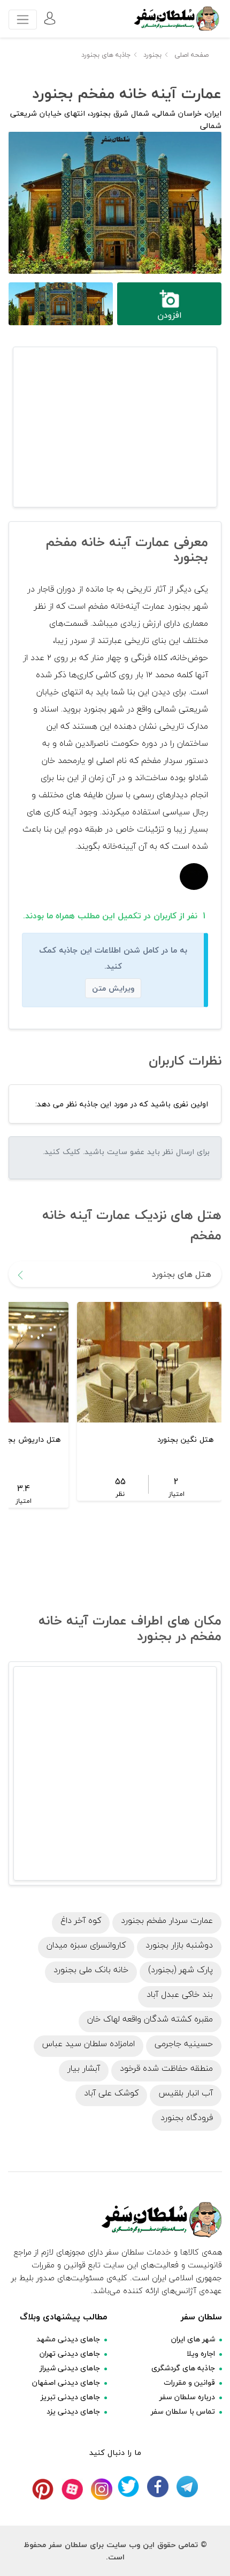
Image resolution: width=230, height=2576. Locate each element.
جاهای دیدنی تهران (70, 2353)
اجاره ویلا (201, 2353)
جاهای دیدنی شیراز (70, 2368)
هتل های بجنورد (182, 1274)
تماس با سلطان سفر (183, 2411)
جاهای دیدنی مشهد (68, 2339)
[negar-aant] (194, 875)
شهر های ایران (193, 2339)
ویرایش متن (113, 988)
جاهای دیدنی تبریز (70, 2397)
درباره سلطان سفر (187, 2397)
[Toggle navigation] (23, 20)
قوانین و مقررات (189, 2382)
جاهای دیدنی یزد (73, 2411)
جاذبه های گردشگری (183, 2368)
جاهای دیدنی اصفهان (66, 2382)
